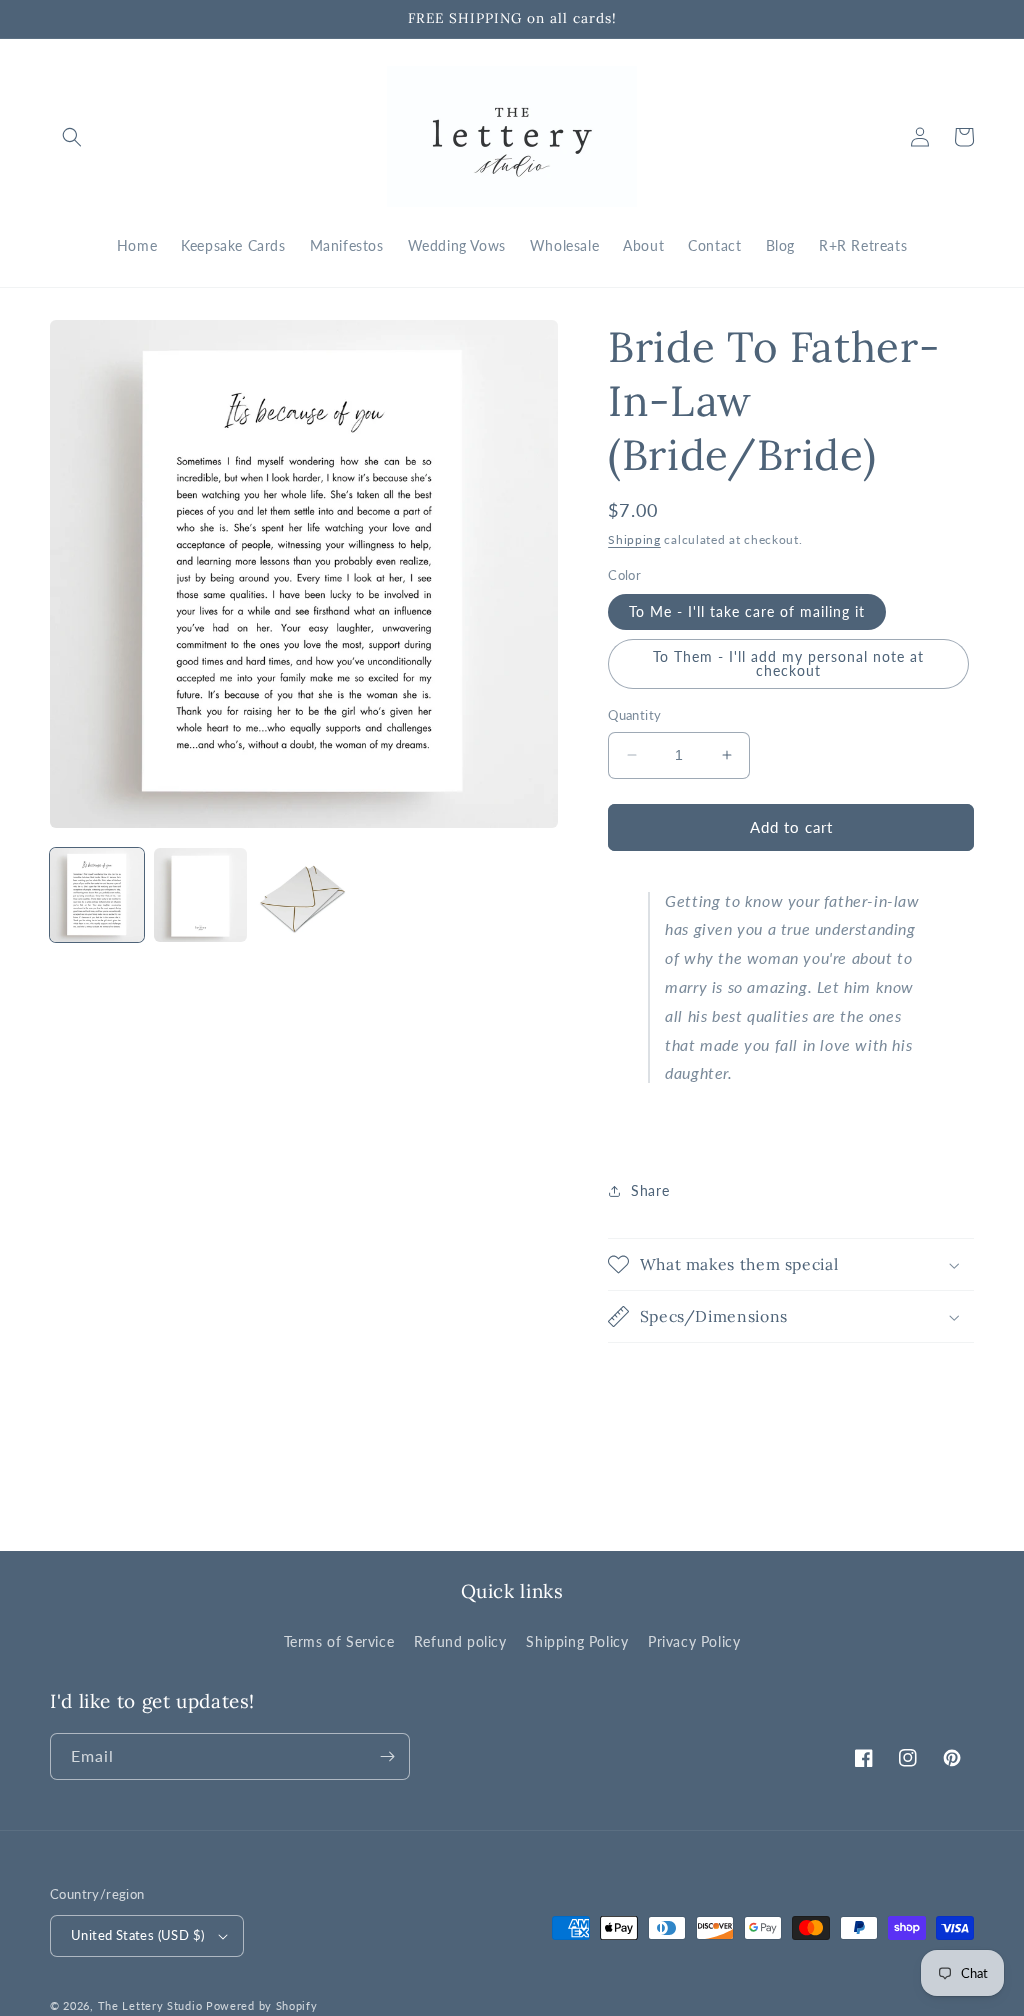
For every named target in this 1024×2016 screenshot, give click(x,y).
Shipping (634, 539)
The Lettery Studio (150, 2005)
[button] (72, 137)
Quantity (634, 715)
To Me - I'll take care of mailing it (747, 611)
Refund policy (460, 1641)
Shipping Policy (577, 1641)
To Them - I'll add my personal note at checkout (788, 663)
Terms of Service (339, 1641)
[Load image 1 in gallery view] (97, 895)
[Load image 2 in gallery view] (201, 895)
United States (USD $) (137, 1935)
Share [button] (650, 1190)
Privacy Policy (694, 1641)
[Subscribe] (387, 1756)
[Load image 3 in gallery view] (304, 895)
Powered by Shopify (262, 2005)
